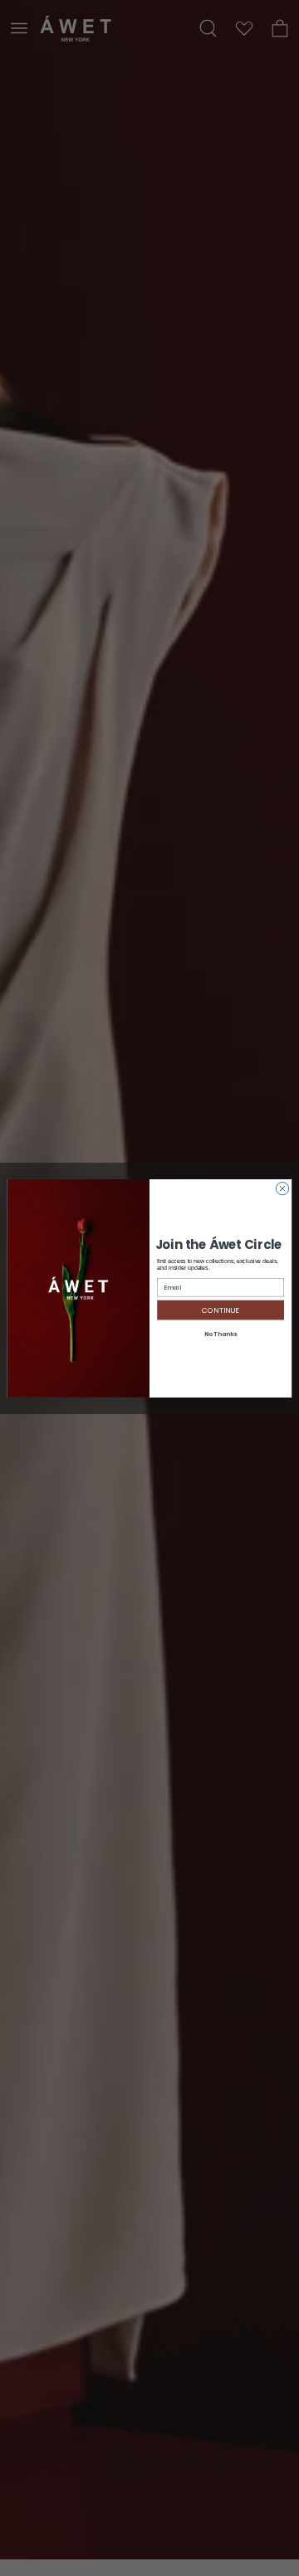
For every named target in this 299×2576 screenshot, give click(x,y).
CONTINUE (221, 1310)
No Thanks (221, 1334)
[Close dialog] (282, 1188)
